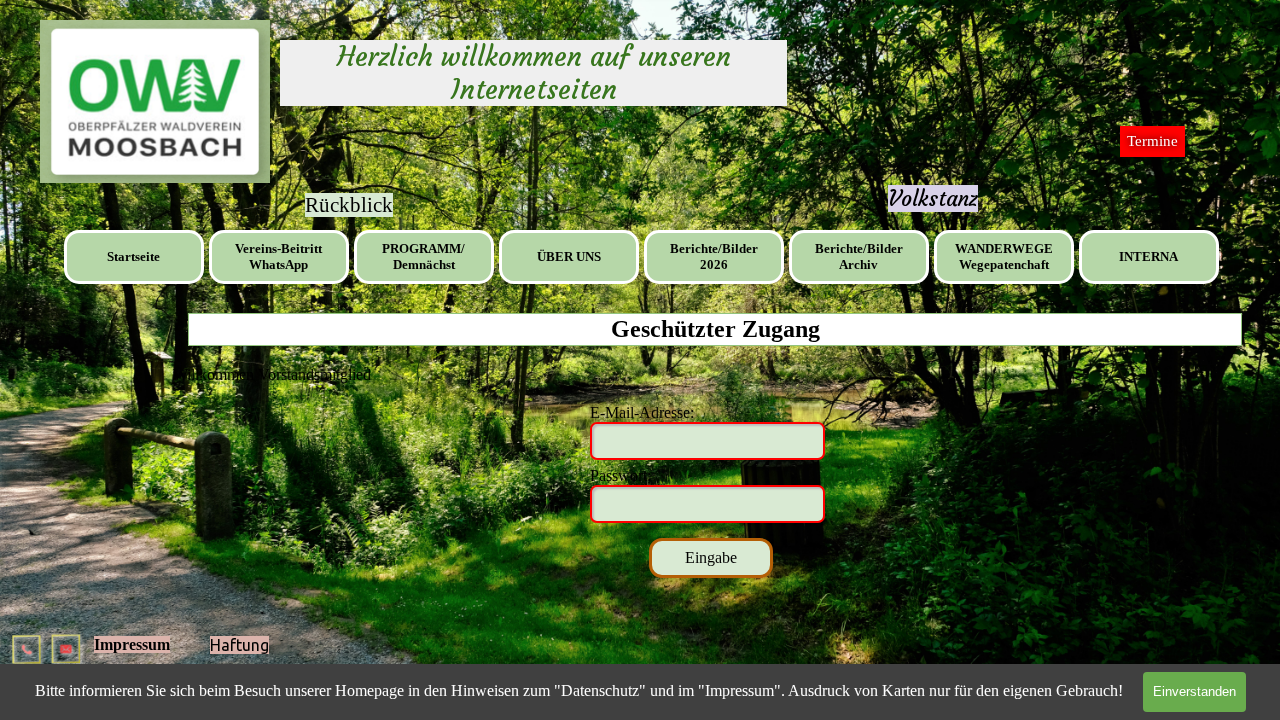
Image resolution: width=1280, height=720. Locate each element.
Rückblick (349, 205)
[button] (28, 641)
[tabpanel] (933, 199)
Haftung (239, 645)
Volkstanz (933, 198)
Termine (1152, 141)
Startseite (133, 256)
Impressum (132, 644)
